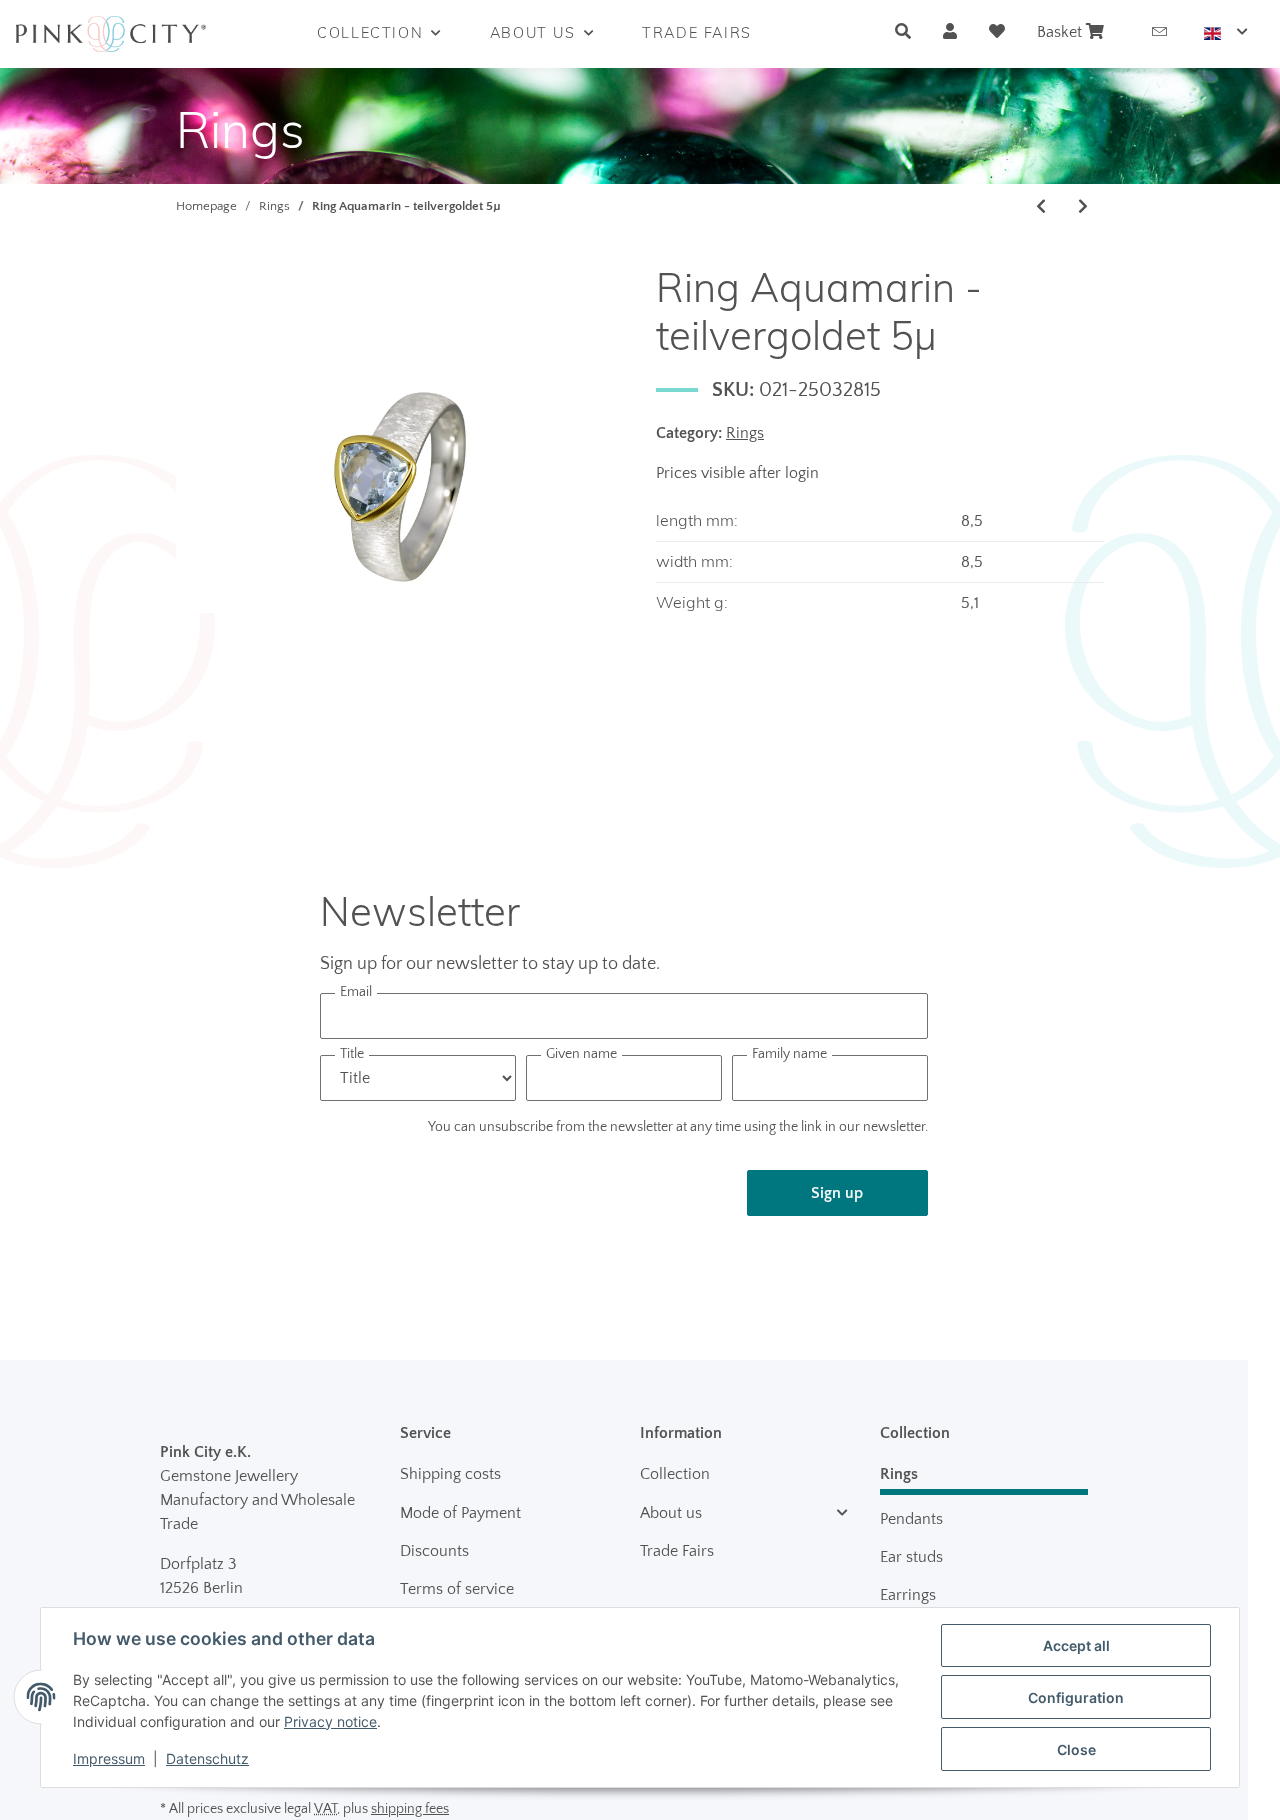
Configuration (1076, 1697)
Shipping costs (450, 1474)
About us (671, 1513)
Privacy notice (330, 1721)
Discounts (434, 1551)
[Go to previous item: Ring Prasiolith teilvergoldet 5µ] (1041, 207)
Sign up (837, 1193)
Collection (675, 1474)
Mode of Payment (460, 1513)
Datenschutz (207, 1758)
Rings (745, 433)
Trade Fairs (677, 1551)
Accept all (1076, 1645)
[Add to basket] (192, 252)
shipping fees (410, 1809)
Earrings (908, 1595)
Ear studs (911, 1557)
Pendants (911, 1519)
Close (1076, 1749)
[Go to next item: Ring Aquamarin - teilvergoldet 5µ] (1083, 207)
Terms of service (457, 1589)
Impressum (109, 1758)
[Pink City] (111, 34)
